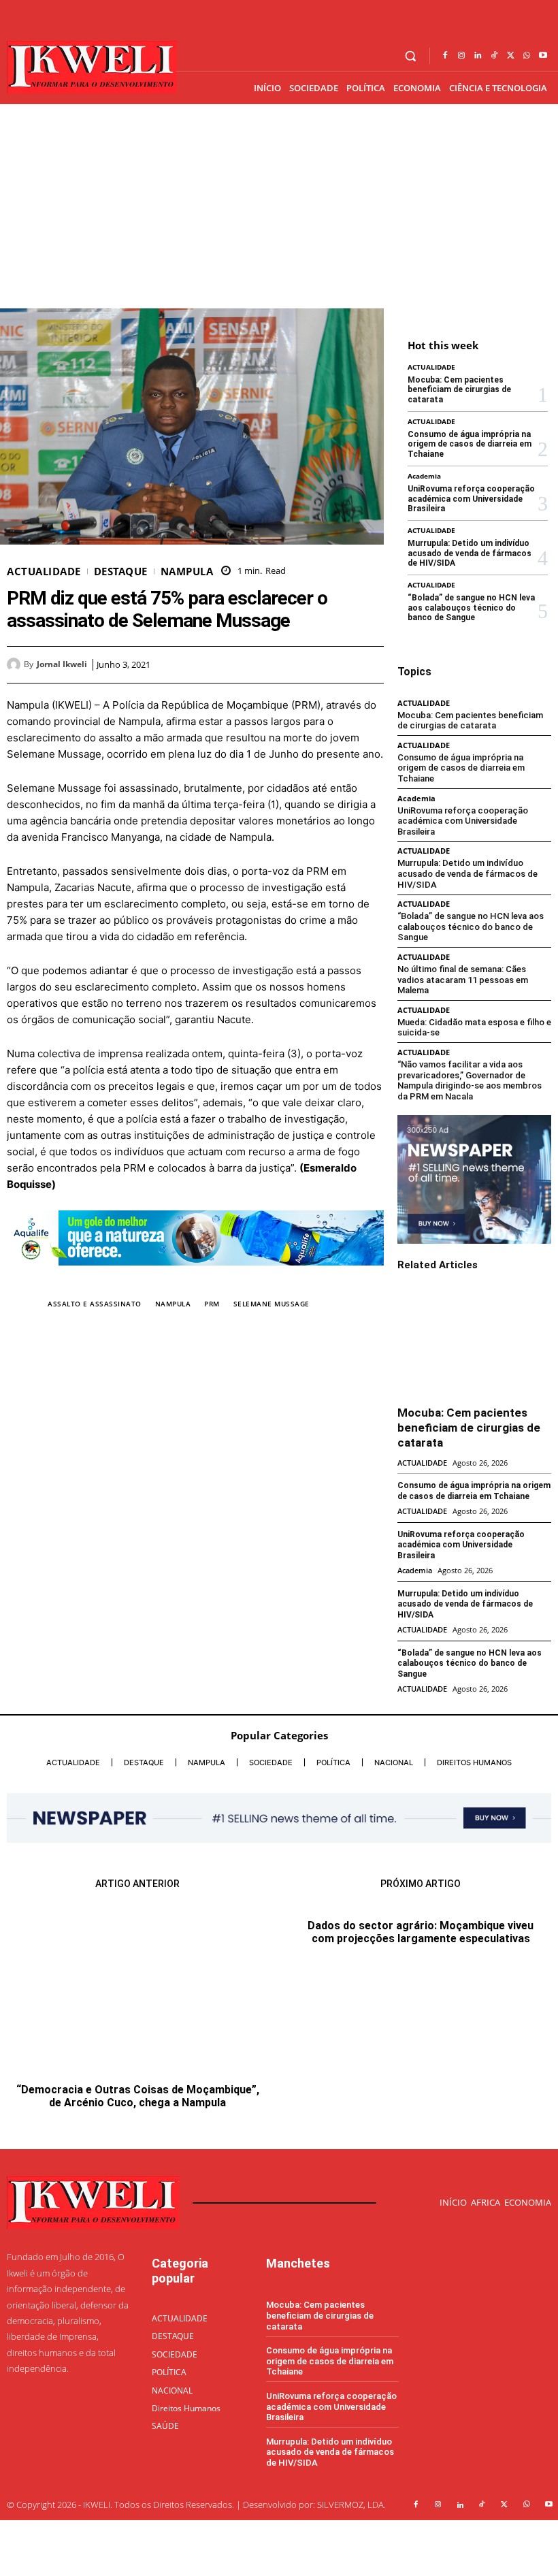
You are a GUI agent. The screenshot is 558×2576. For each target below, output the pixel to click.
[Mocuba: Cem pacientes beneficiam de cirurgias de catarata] (474, 1341)
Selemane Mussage (272, 1304)
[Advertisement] (279, 206)
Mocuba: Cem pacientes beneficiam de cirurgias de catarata (459, 390)
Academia (424, 476)
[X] (510, 56)
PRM (212, 1304)
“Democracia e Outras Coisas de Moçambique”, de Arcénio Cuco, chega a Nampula (138, 2096)
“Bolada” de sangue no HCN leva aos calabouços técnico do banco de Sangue (471, 608)
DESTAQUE (121, 571)
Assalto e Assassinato (95, 1304)
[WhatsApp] (527, 56)
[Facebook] (445, 56)
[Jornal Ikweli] (15, 664)
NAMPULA (187, 571)
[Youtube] (543, 56)
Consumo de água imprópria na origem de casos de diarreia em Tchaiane (470, 444)
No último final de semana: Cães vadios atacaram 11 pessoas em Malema (463, 980)
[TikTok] (494, 56)
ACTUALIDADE (44, 571)
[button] (411, 56)
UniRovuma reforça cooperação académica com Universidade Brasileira (471, 499)
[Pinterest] (339, 664)
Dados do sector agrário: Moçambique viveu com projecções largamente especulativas (421, 2087)
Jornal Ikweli (62, 664)
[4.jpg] (195, 1276)
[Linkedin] (478, 56)
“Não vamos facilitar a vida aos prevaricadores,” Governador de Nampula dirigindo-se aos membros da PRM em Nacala (470, 1080)
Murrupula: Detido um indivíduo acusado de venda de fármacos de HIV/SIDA (470, 553)
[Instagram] (461, 56)
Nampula (173, 1304)
